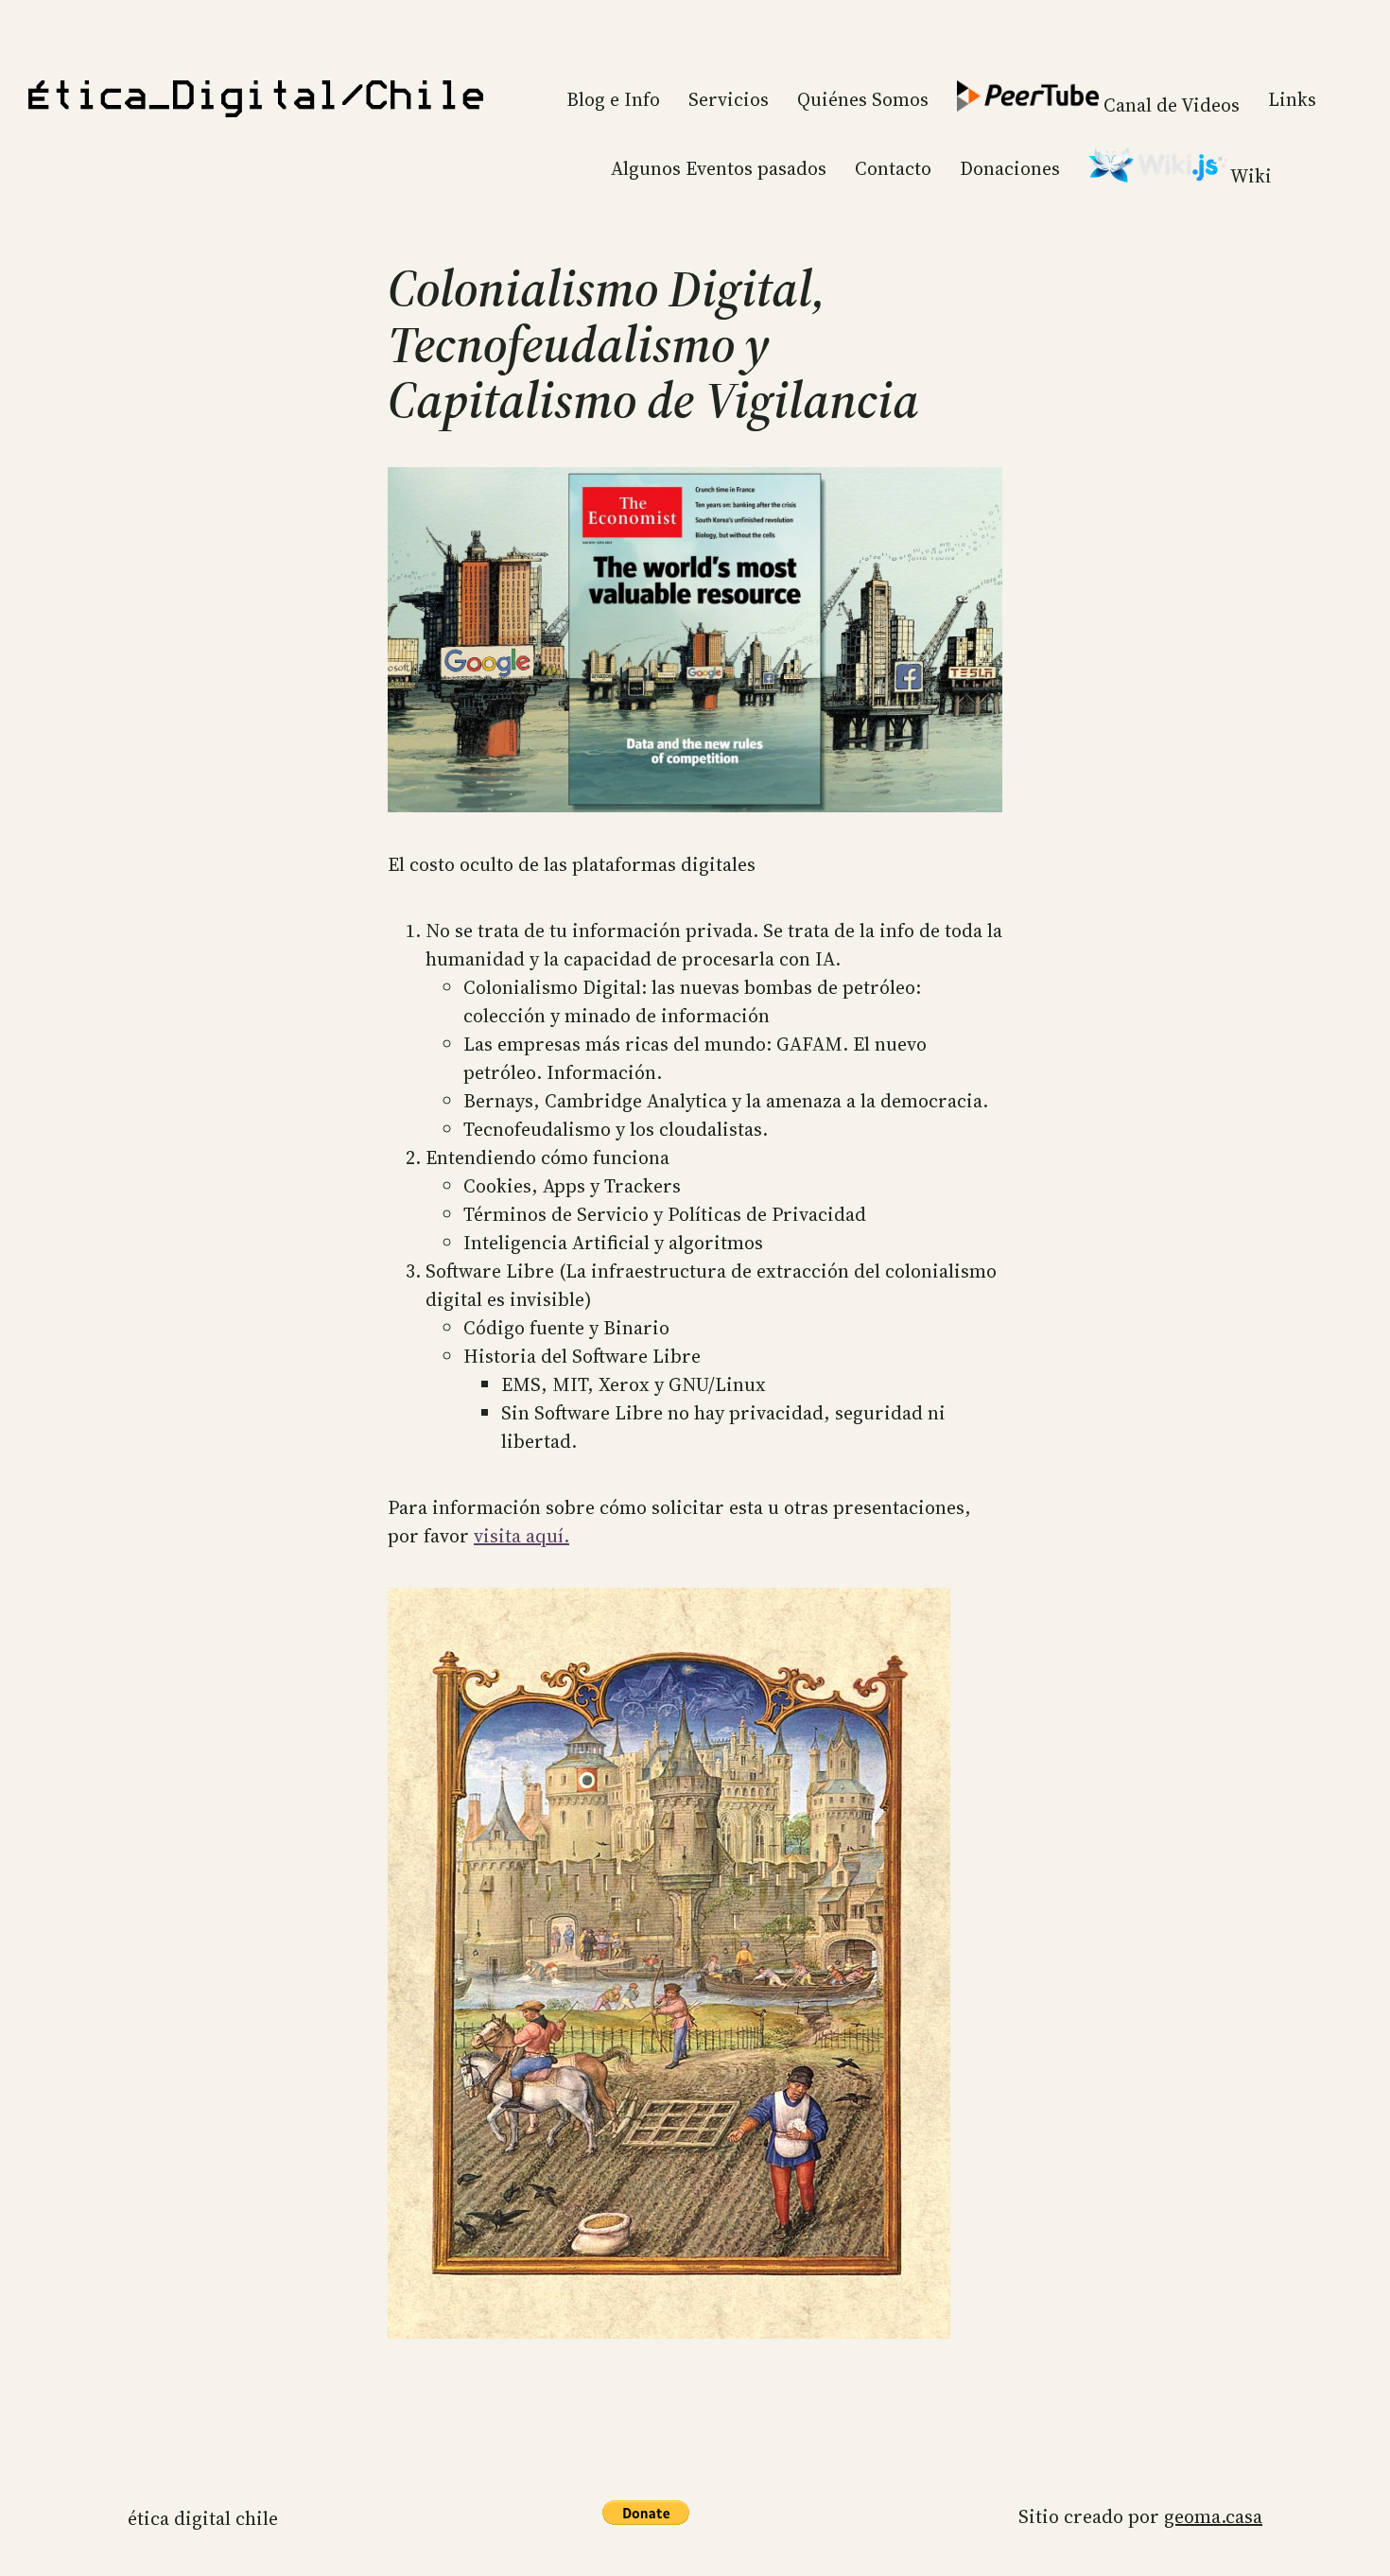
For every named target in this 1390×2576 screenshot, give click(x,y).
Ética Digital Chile (203, 2518)
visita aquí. (521, 1536)
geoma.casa (1213, 2516)
